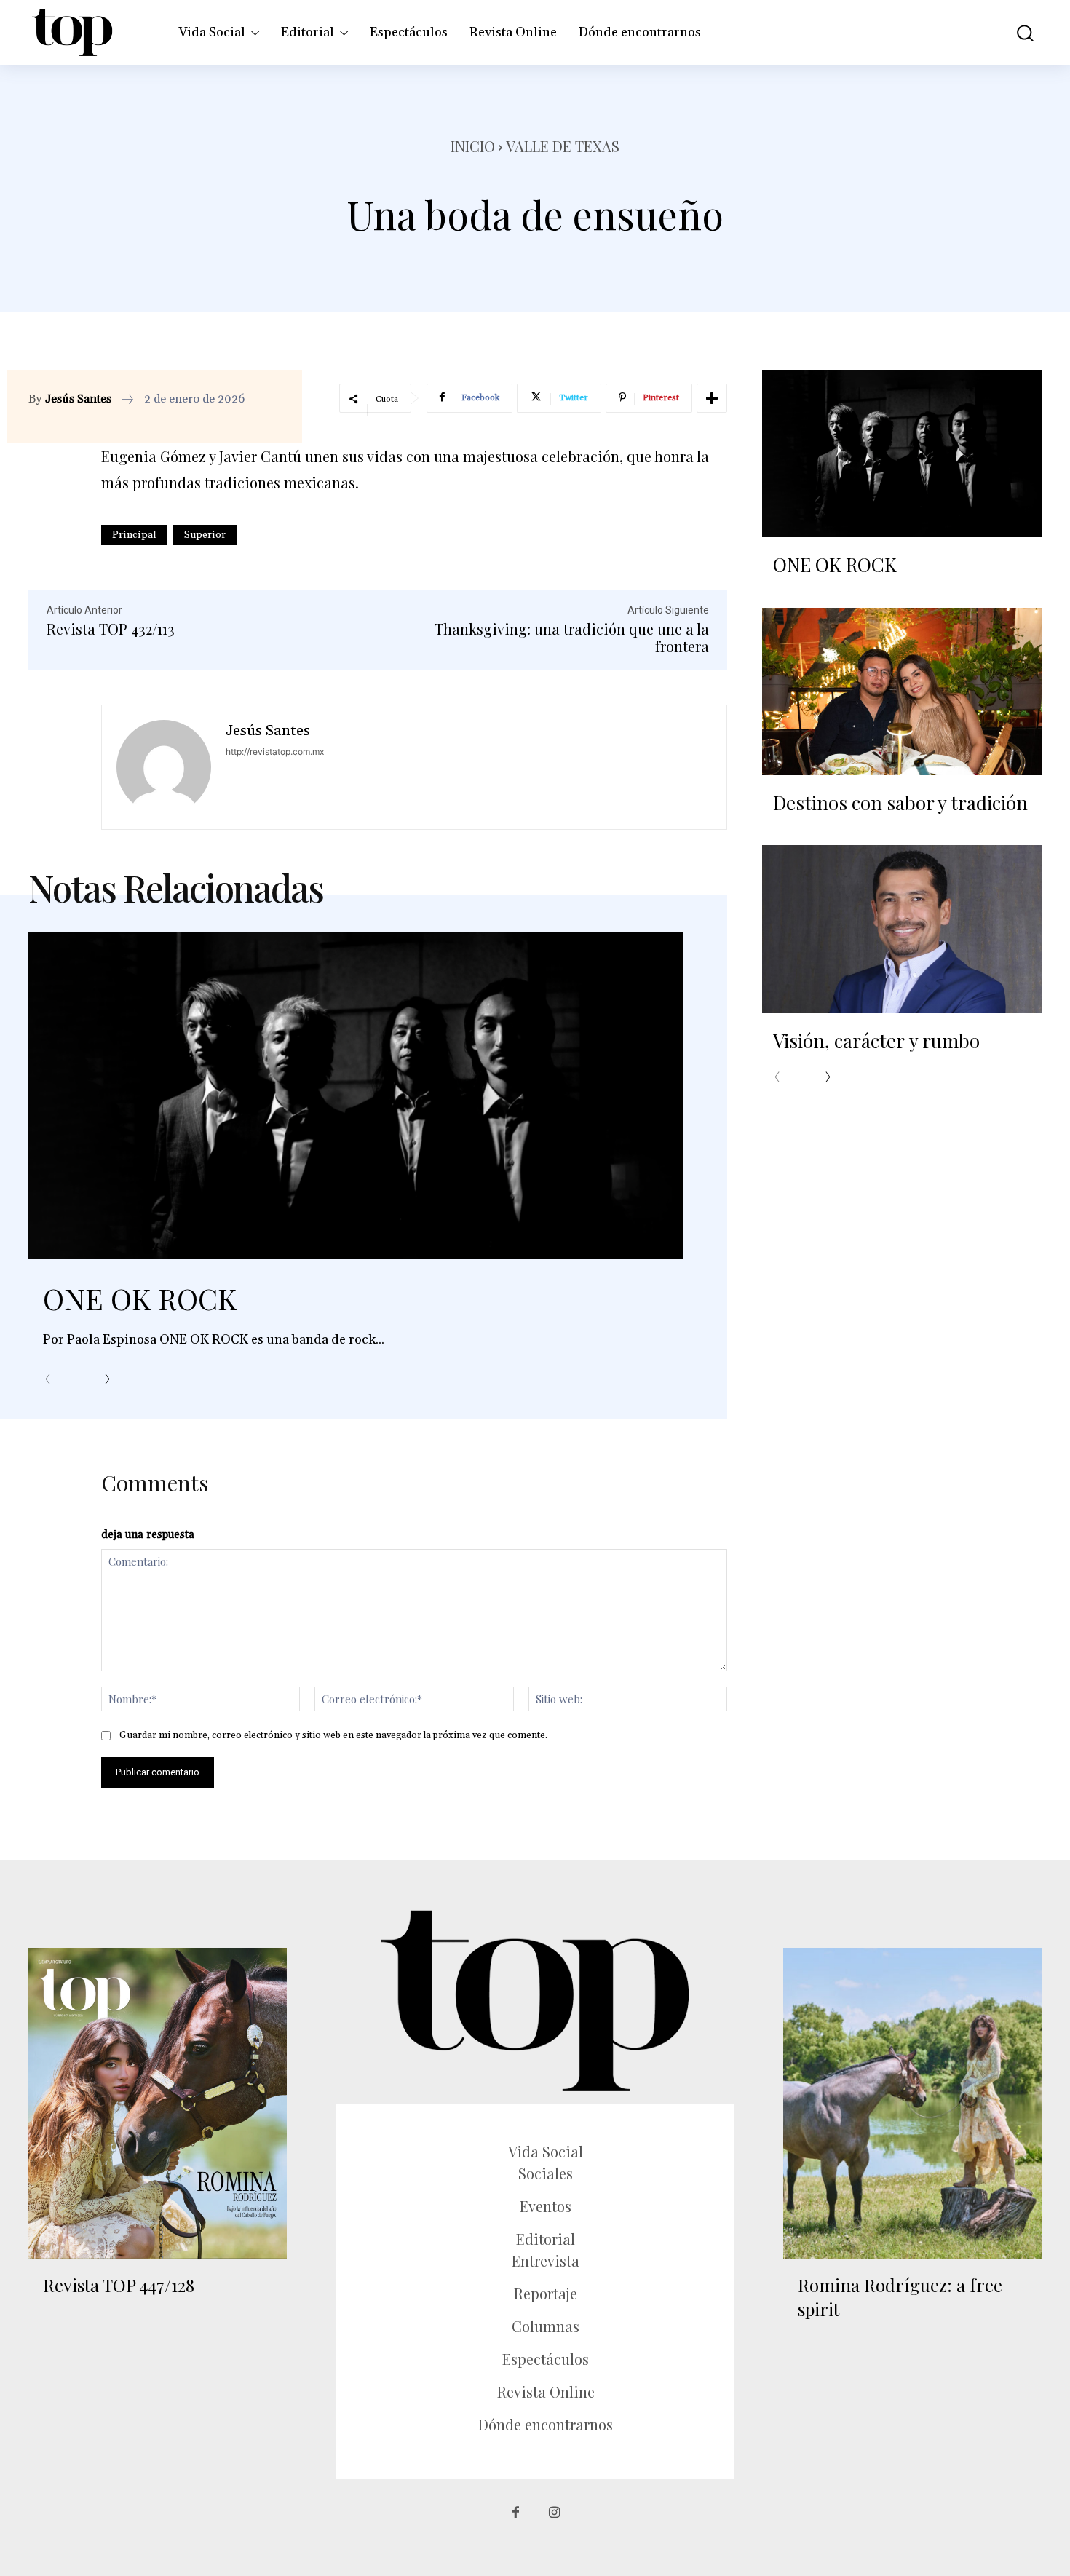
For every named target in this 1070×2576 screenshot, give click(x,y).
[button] (1015, 32)
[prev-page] (52, 1380)
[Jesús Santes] (164, 767)
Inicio (473, 146)
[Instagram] (554, 2513)
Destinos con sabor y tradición (903, 802)
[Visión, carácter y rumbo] (902, 929)
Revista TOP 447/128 (119, 2285)
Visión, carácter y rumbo (876, 1041)
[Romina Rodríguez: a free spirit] (912, 2103)
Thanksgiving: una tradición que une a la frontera (572, 637)
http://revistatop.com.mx (275, 752)
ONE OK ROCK (140, 1298)
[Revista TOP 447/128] (158, 2103)
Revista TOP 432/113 (111, 629)
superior (205, 535)
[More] (712, 398)
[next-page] (103, 1380)
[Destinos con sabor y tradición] (902, 691)
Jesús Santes (78, 399)
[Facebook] (516, 2513)
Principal (134, 535)
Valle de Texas (563, 146)
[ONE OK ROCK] (356, 1095)
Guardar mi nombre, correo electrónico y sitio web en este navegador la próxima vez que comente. (333, 1735)
